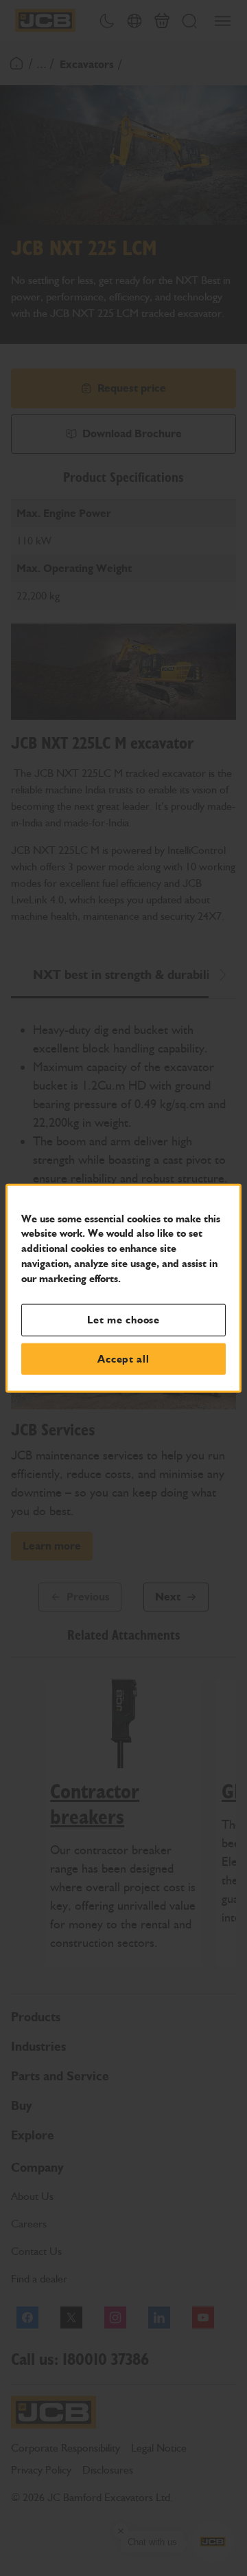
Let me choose (123, 1320)
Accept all (123, 1358)
